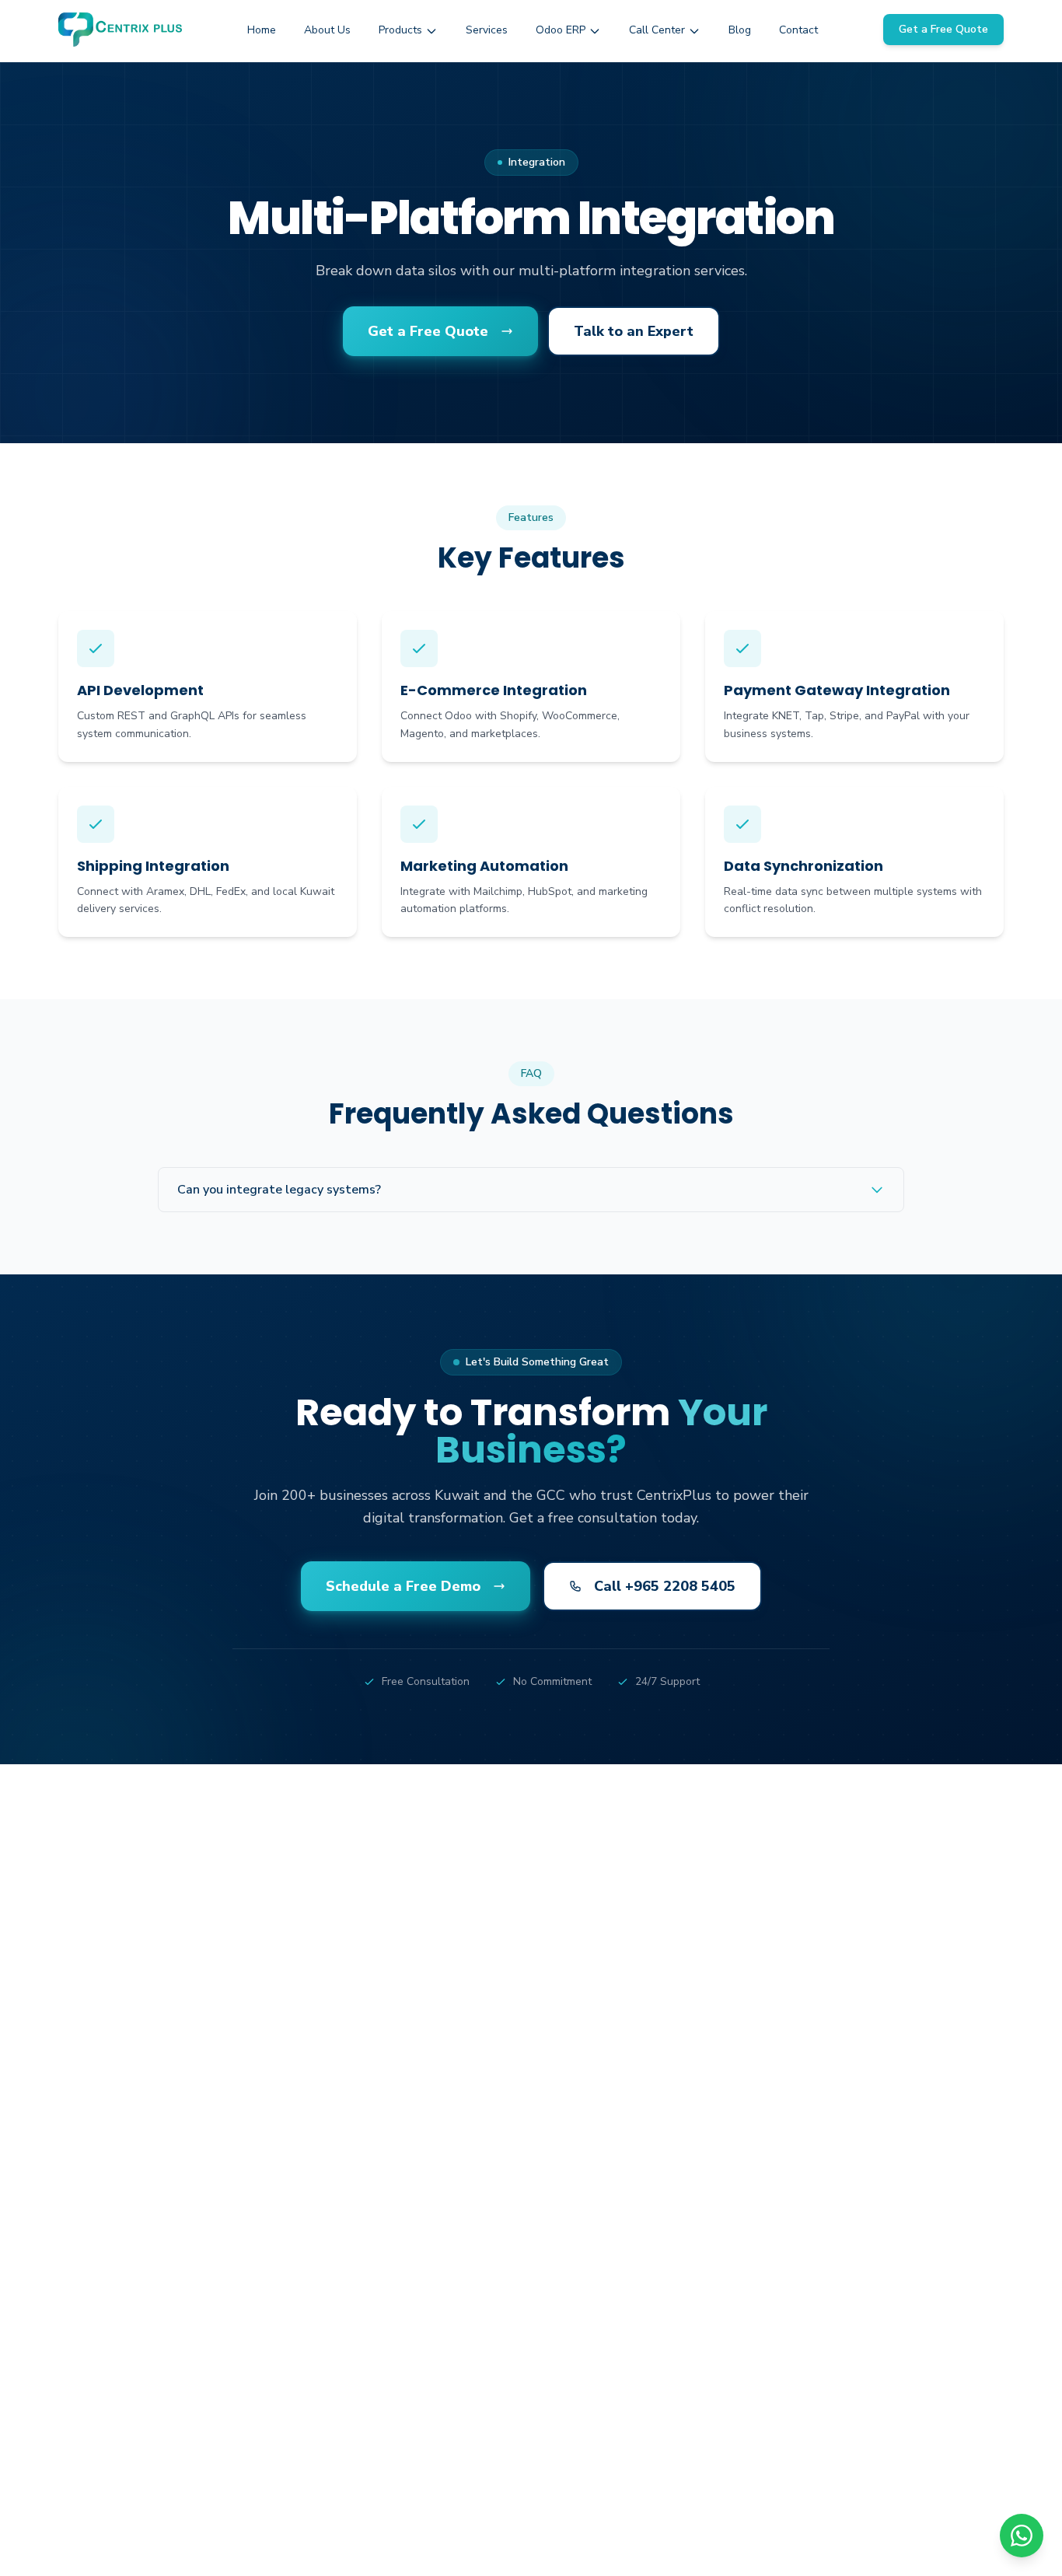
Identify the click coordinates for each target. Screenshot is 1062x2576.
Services (487, 30)
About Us (327, 30)
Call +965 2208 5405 (665, 1586)
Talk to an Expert (634, 331)
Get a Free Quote (943, 29)
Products (400, 30)
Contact (798, 30)
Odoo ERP (561, 30)
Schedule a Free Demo (403, 1586)
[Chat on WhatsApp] (1022, 2536)
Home (262, 30)
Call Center (657, 30)
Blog (740, 30)
